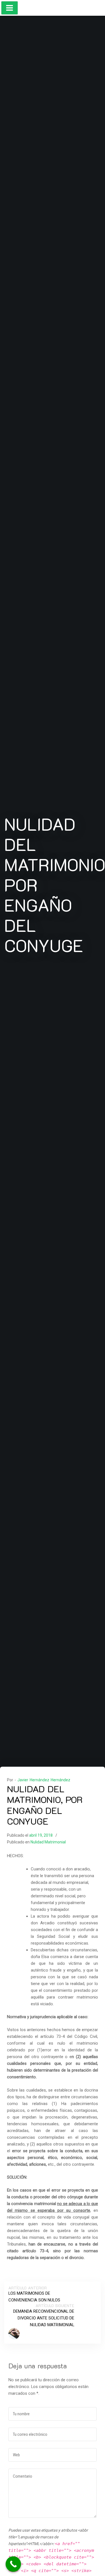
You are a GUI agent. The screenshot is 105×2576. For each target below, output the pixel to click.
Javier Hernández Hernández (44, 1780)
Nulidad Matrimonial (48, 1842)
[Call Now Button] (13, 2564)
